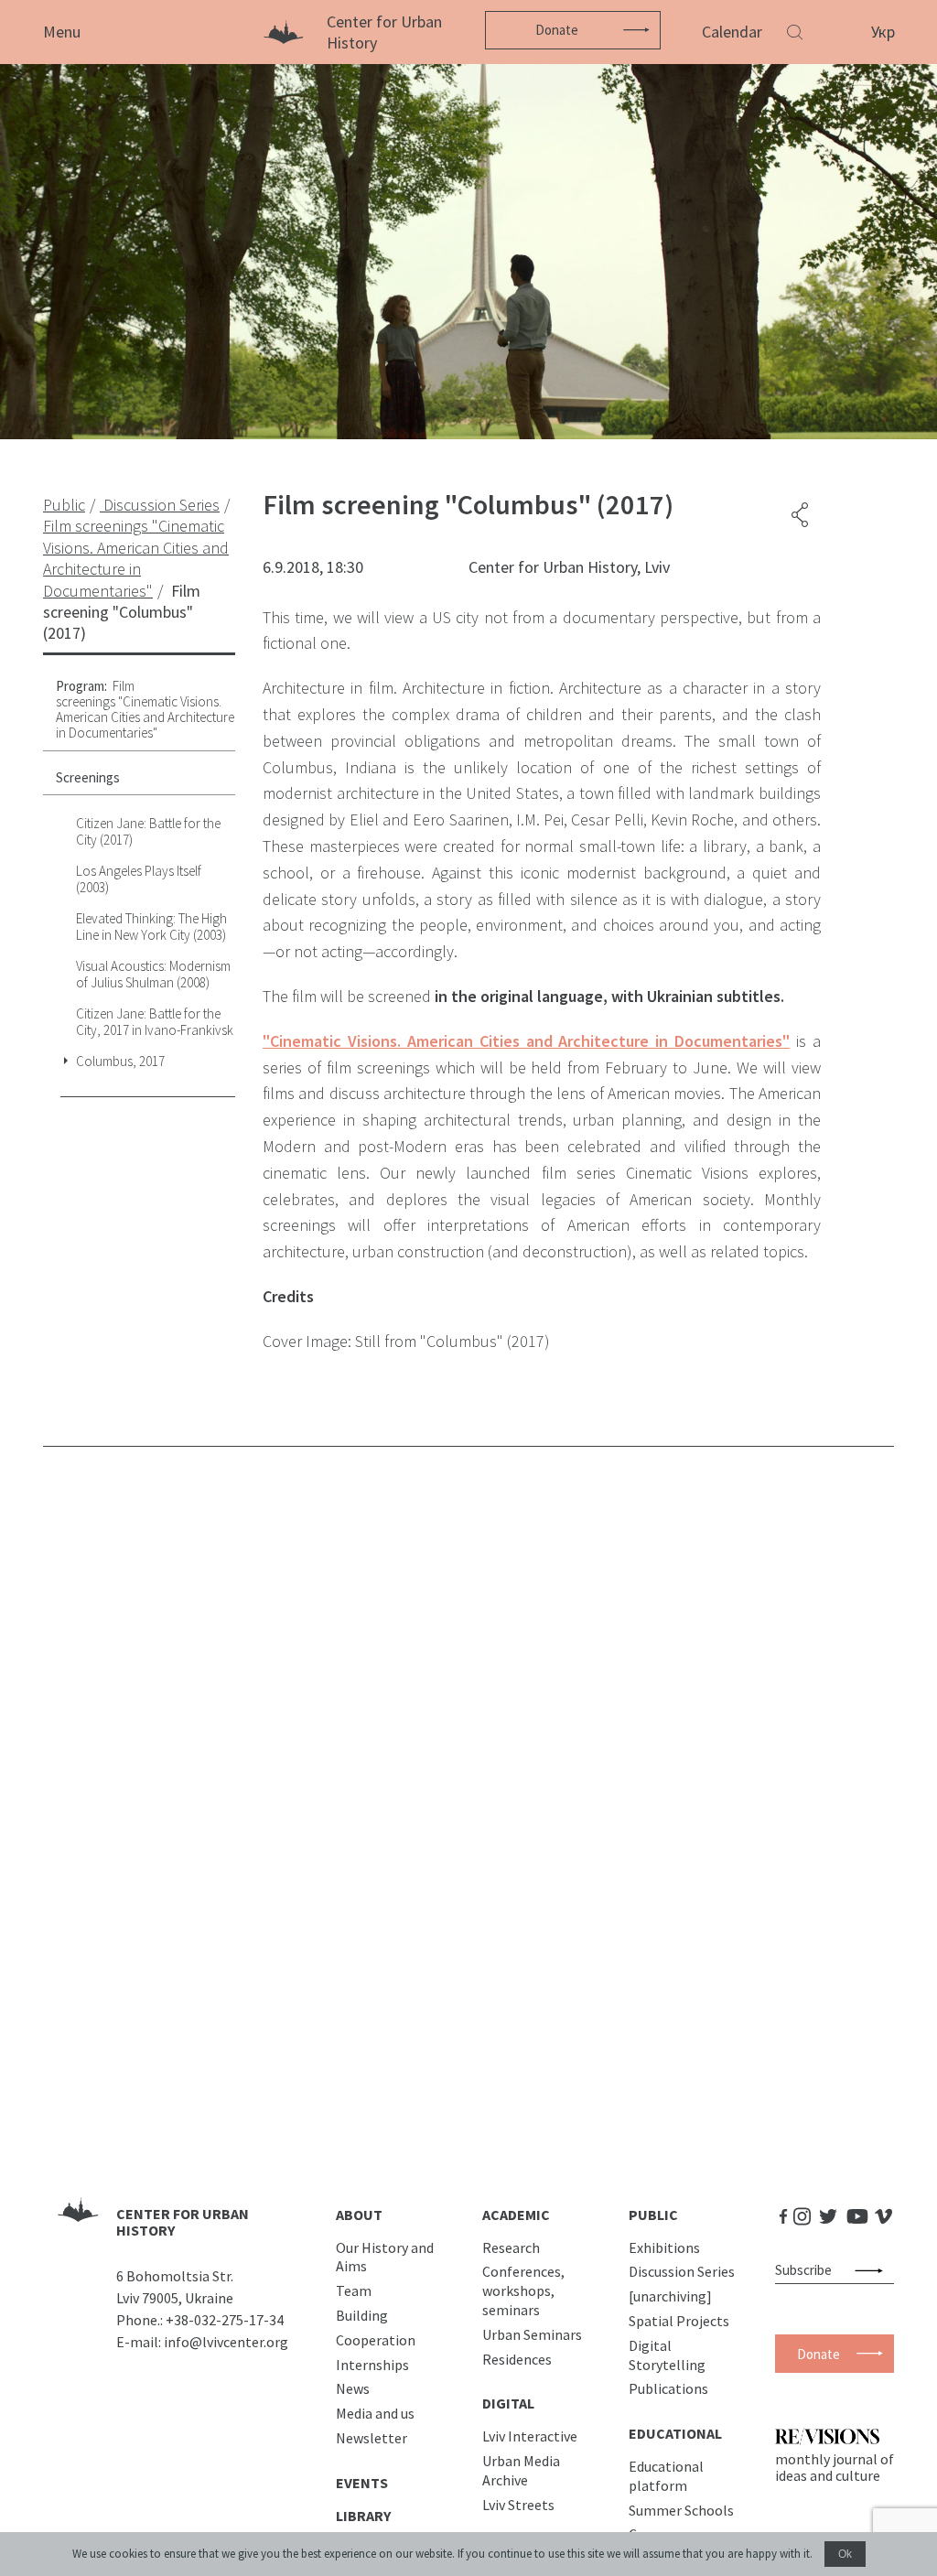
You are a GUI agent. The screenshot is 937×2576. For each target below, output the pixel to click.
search (872, 2270)
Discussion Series (682, 2271)
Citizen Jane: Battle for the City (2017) (148, 831)
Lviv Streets (518, 2505)
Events (362, 2483)
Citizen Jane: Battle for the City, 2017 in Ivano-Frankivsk (155, 1022)
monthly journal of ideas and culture (835, 2467)
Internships (372, 2365)
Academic (516, 2215)
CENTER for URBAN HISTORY (183, 2222)
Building (362, 2315)
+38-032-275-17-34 (225, 2320)
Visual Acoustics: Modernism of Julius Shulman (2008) (153, 974)
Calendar (732, 32)
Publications (668, 2388)
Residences (517, 2359)
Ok (845, 2554)
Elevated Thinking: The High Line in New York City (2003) (151, 927)
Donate (557, 30)
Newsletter (372, 2438)
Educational (675, 2433)
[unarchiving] (670, 2296)
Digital (508, 2403)
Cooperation (376, 2340)
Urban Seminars (532, 2334)
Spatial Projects (679, 2321)
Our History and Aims (385, 2257)
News (353, 2388)
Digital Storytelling (667, 2355)
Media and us (375, 2413)
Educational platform (666, 2476)
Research (511, 2247)
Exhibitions (664, 2247)
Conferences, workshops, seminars (523, 2290)
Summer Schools (681, 2510)
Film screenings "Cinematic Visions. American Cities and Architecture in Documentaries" (145, 710)
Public (653, 2215)
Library (363, 2516)
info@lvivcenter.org (226, 2342)
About (359, 2215)
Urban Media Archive (521, 2470)
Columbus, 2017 (120, 1061)
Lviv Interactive (530, 2436)
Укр (883, 32)
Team (354, 2290)
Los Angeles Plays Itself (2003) (139, 879)
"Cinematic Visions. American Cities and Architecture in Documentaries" (526, 1041)
